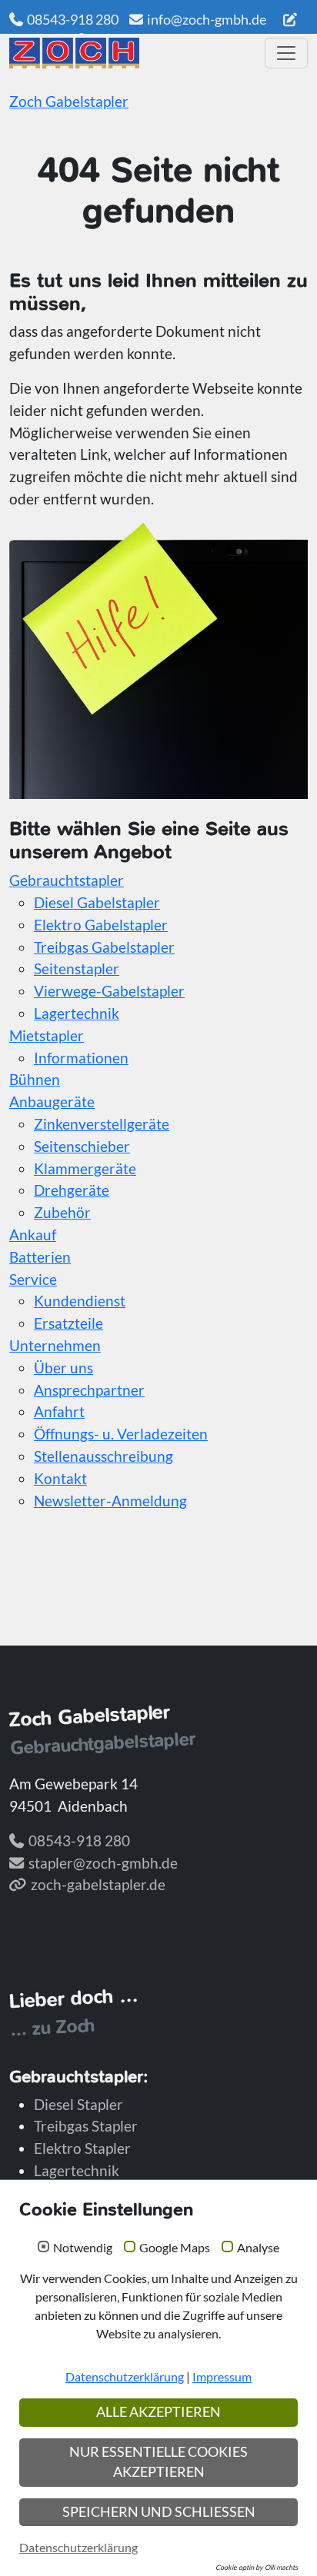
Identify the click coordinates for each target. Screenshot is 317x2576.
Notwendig (83, 2248)
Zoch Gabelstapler (69, 101)
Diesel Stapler (78, 2104)
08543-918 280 (73, 19)
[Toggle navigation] (286, 53)
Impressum (222, 2376)
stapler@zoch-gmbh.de (103, 1863)
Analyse (258, 2248)
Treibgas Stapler (86, 2126)
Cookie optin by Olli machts (257, 2567)
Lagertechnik (77, 2170)
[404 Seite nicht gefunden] (132, 53)
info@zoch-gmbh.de (207, 19)
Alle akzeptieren (158, 2412)
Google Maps (175, 2248)
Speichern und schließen (159, 2512)
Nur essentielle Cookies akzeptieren (158, 2462)
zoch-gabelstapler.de (98, 1884)
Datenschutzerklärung (125, 2376)
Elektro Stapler (82, 2148)
